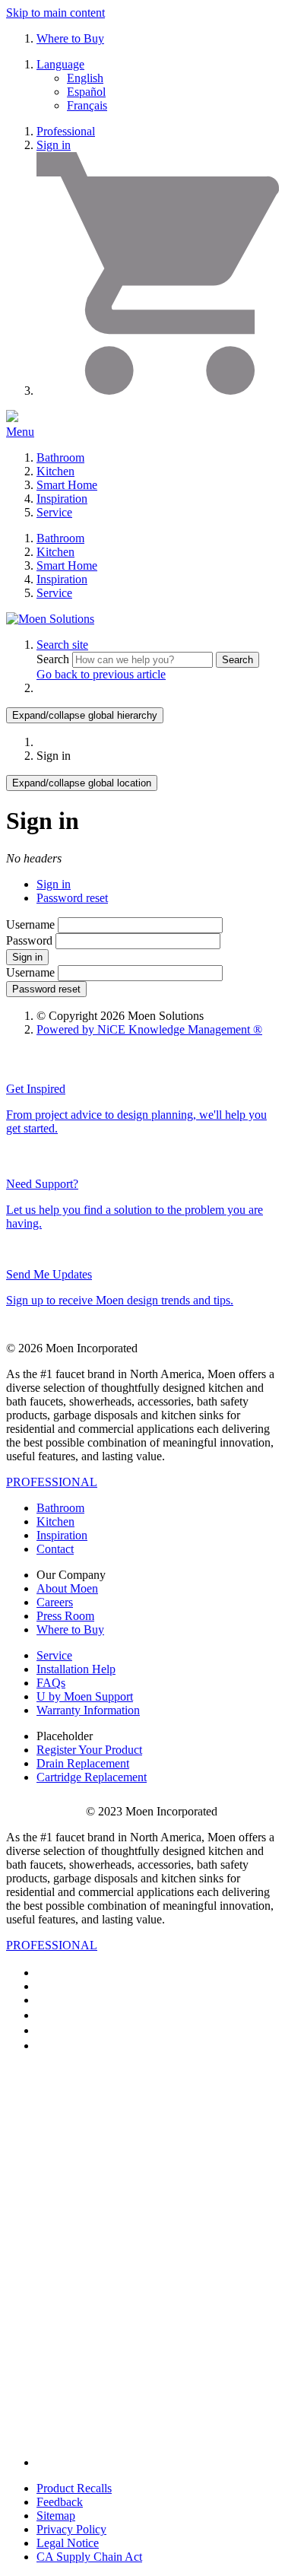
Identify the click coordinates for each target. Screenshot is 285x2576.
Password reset (72, 898)
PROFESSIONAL (52, 1482)
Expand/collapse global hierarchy (85, 715)
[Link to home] (50, 619)
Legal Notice (68, 2543)
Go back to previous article (101, 674)
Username (30, 924)
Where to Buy (70, 38)
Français (87, 105)
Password (29, 940)
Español (86, 92)
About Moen (67, 1588)
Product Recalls (74, 2488)
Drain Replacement (83, 1763)
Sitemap (56, 2516)
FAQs (51, 1683)
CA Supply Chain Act (89, 2557)
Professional (66, 131)
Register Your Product (89, 1750)
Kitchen (55, 471)
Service (54, 512)
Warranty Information (88, 1710)
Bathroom (60, 457)
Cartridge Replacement (92, 1777)
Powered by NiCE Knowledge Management (149, 1029)
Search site (62, 645)
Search (54, 659)
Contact (55, 1549)
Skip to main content (55, 13)
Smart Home (67, 485)
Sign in (54, 145)
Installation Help (76, 1669)
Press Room (65, 1616)
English (85, 78)
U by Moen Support (85, 1696)
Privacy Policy (71, 2529)
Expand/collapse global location (82, 783)
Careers (55, 1602)
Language (60, 64)
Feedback (60, 2502)
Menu (20, 432)
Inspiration (62, 499)
